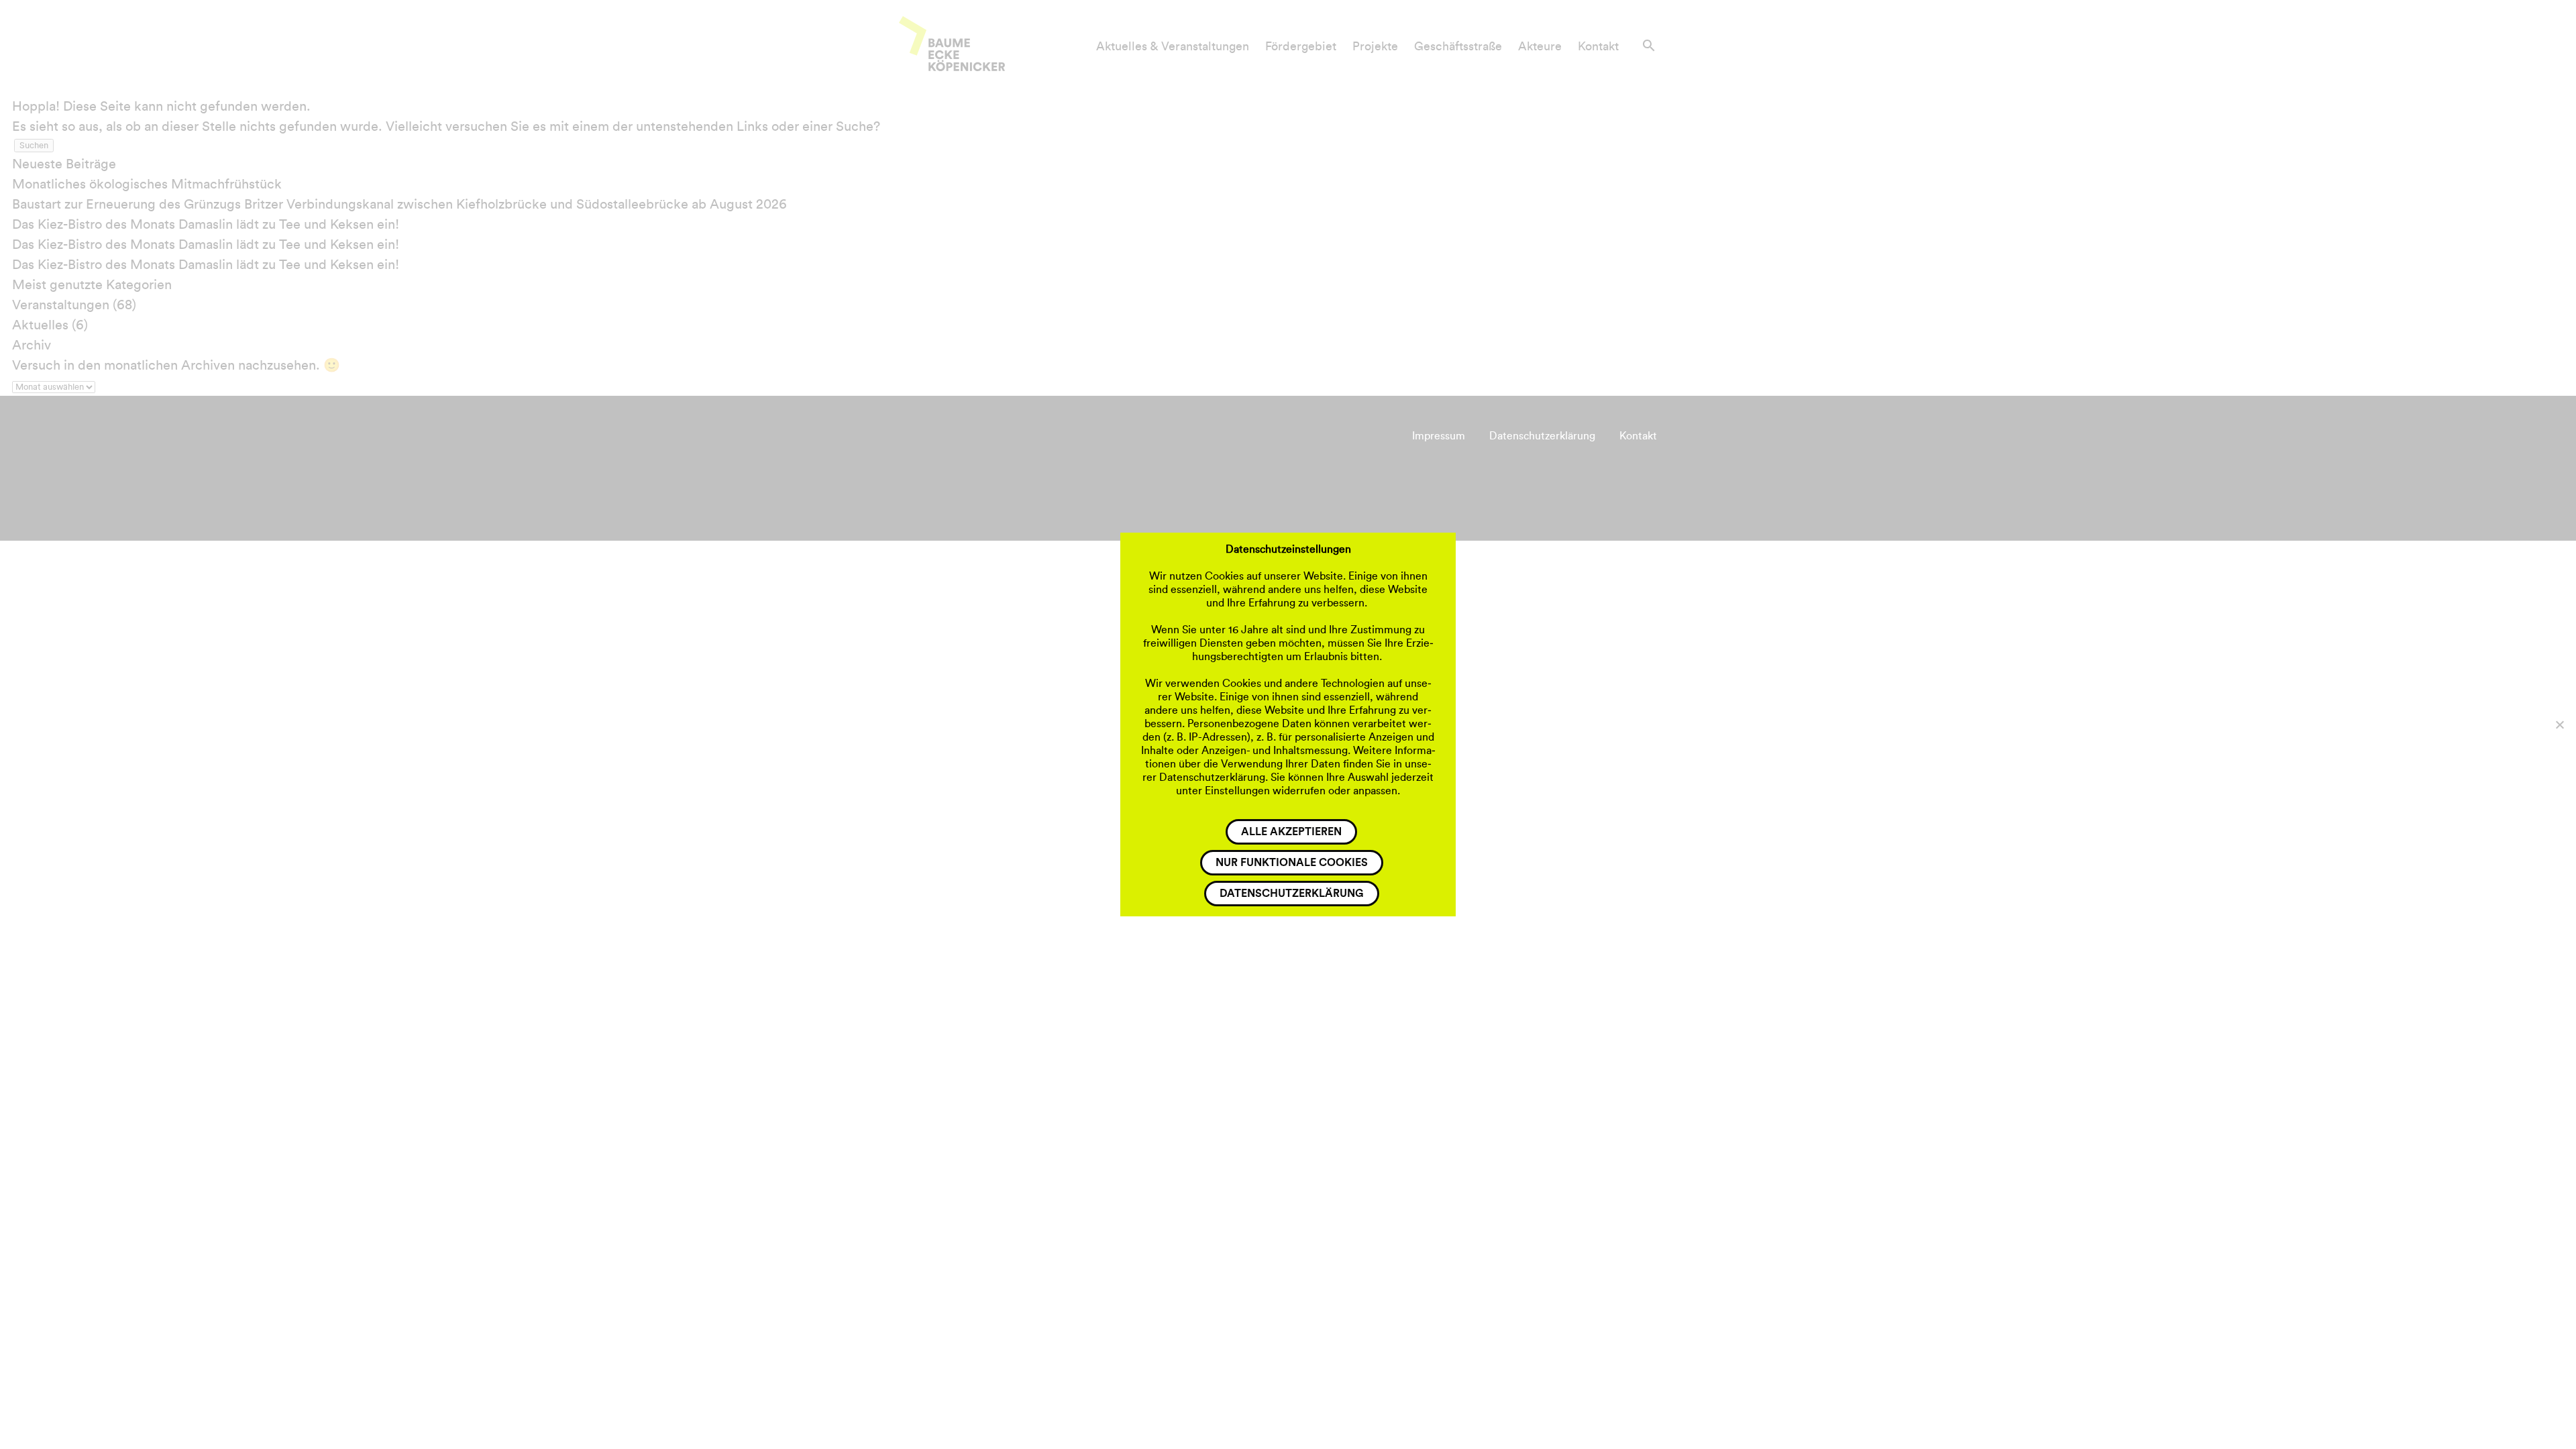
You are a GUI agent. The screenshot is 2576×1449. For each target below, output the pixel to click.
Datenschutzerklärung (1292, 894)
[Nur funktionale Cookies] (2559, 724)
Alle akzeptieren (1291, 832)
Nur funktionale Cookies (1292, 863)
